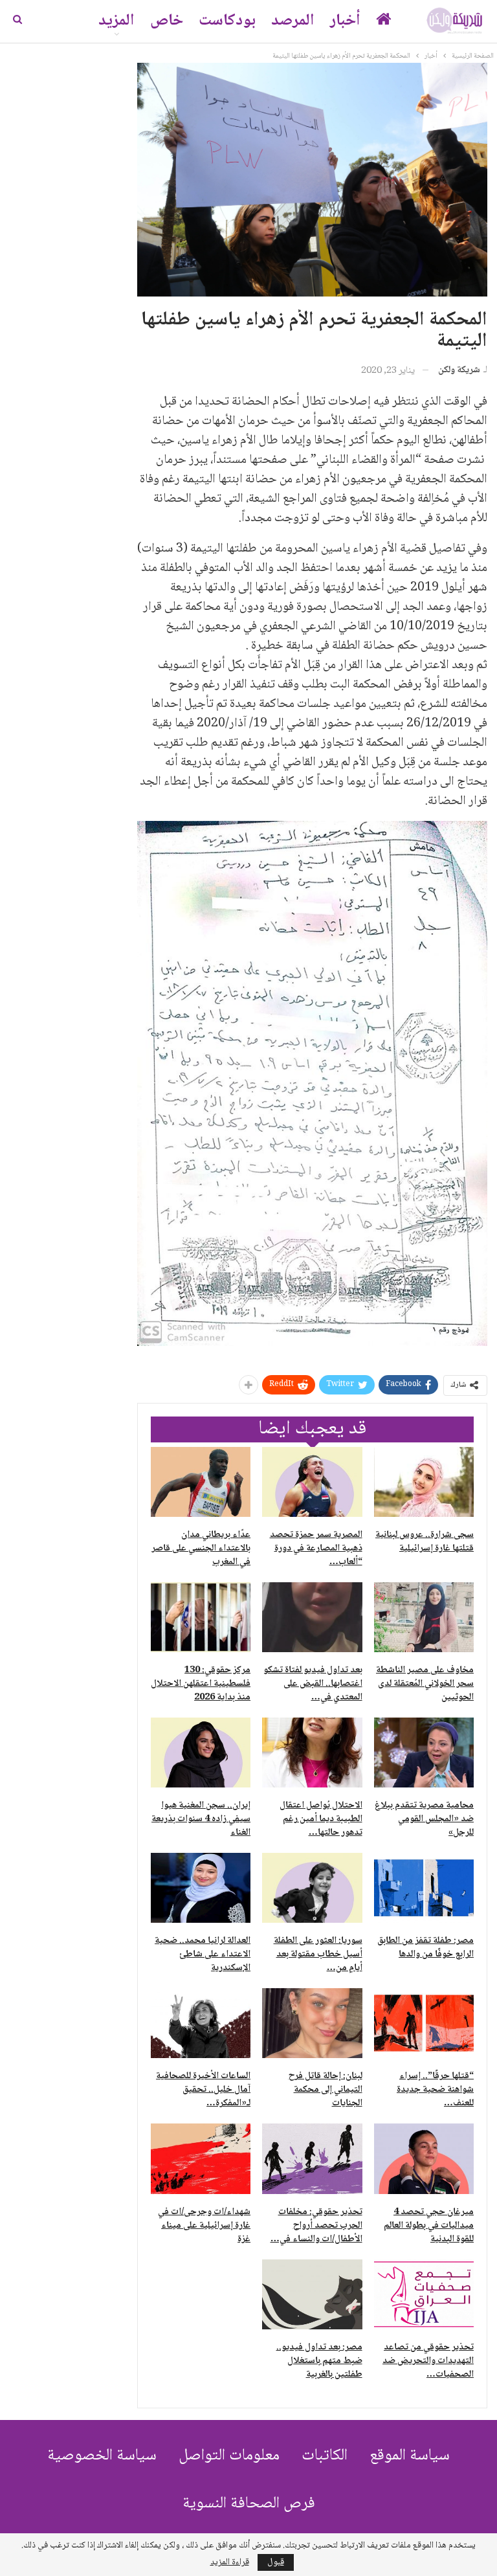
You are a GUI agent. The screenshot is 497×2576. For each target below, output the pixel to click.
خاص (167, 21)
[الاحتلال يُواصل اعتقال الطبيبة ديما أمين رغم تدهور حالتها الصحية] (312, 1753)
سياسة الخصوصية (102, 2456)
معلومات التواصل (229, 2456)
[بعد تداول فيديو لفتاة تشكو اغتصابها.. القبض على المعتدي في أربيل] (312, 1617)
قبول (276, 2562)
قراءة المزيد (230, 2562)
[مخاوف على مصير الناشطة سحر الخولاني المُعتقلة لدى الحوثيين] (424, 1617)
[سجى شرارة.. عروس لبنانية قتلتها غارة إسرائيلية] (424, 1482)
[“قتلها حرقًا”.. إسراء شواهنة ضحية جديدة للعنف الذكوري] (424, 2023)
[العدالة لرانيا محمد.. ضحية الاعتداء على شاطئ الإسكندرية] (201, 1888)
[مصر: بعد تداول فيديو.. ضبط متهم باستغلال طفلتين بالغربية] (312, 2294)
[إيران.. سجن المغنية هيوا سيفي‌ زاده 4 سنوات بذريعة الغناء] (201, 1753)
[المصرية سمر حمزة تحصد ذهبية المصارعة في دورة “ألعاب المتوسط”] (312, 1482)
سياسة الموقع (410, 2456)
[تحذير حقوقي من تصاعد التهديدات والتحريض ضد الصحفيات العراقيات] (424, 2294)
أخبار (345, 21)
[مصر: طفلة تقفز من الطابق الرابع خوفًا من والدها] (424, 1888)
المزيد (116, 21)
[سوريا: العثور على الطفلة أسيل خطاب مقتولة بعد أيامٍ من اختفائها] (312, 1888)
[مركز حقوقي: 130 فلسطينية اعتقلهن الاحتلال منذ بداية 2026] (201, 1617)
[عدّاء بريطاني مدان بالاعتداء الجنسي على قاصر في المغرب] (201, 1482)
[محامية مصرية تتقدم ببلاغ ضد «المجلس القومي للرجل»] (424, 1753)
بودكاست (227, 21)
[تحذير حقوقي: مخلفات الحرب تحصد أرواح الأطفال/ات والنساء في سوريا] (312, 2158)
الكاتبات (325, 2456)
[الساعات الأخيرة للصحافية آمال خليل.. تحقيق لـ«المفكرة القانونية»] (201, 2023)
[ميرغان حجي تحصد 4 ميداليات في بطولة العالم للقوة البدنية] (424, 2158)
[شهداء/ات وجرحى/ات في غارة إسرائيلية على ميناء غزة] (201, 2158)
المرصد (293, 21)
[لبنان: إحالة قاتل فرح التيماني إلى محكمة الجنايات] (312, 2023)
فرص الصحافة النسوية (249, 2504)
